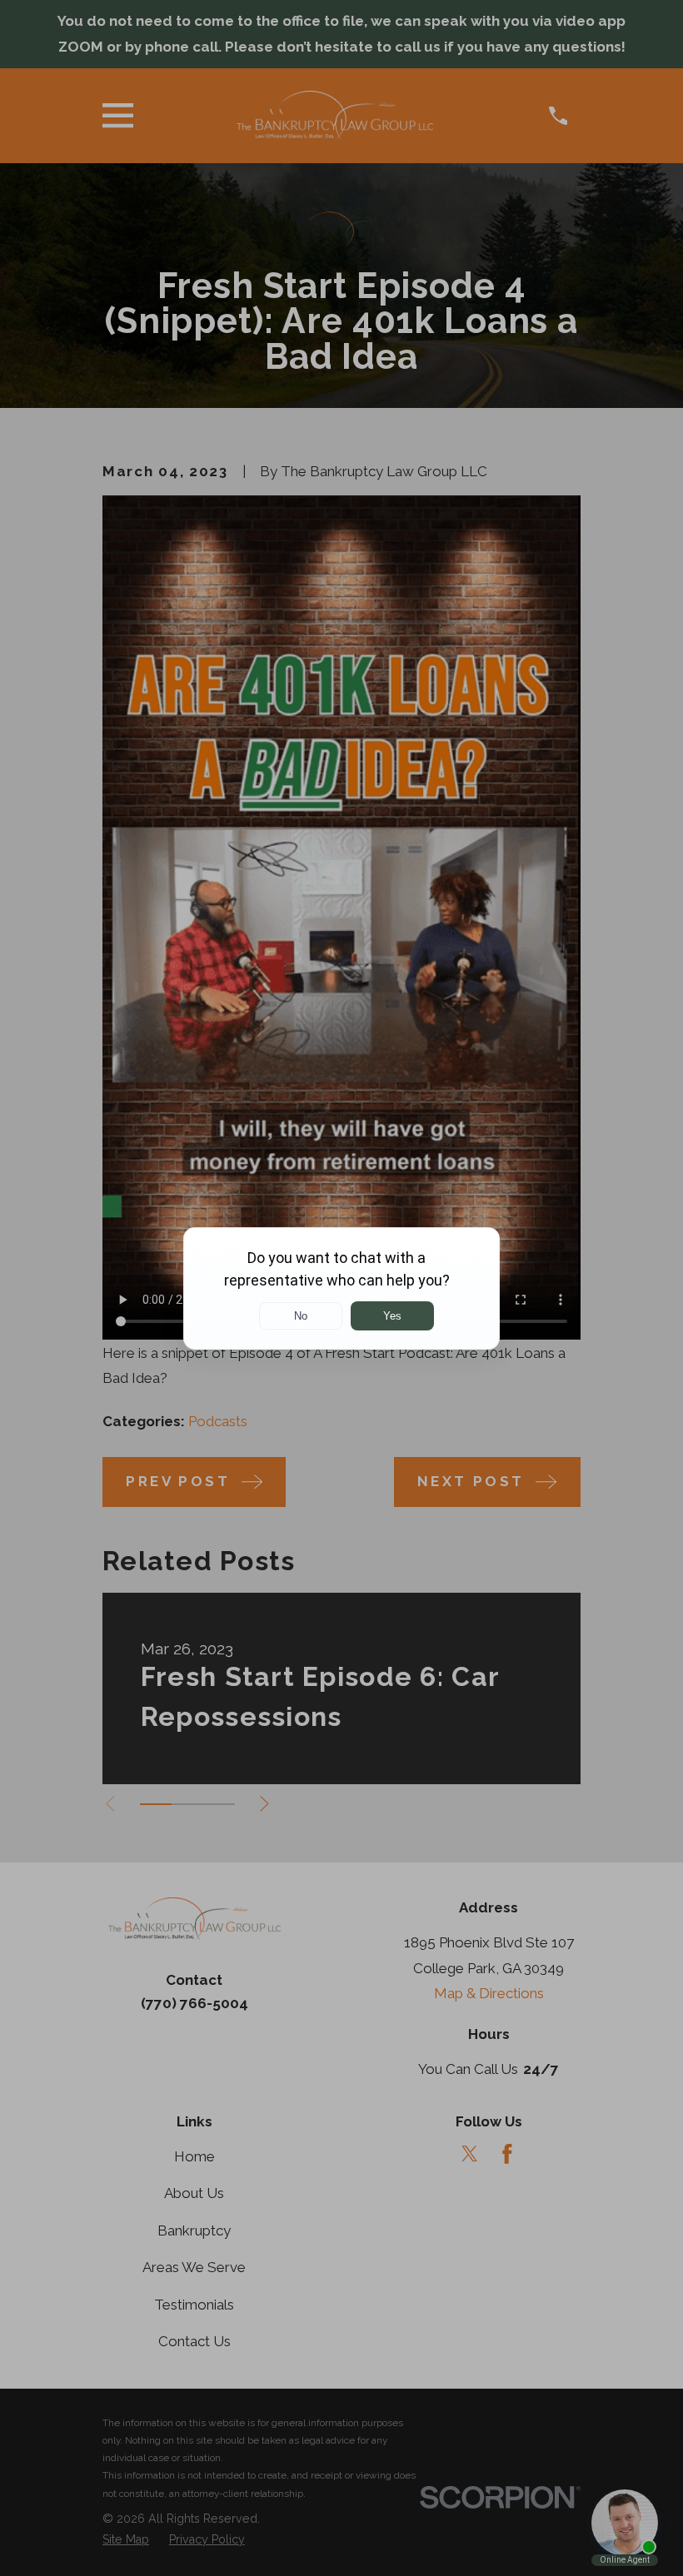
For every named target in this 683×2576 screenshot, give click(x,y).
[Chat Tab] (341, 1288)
